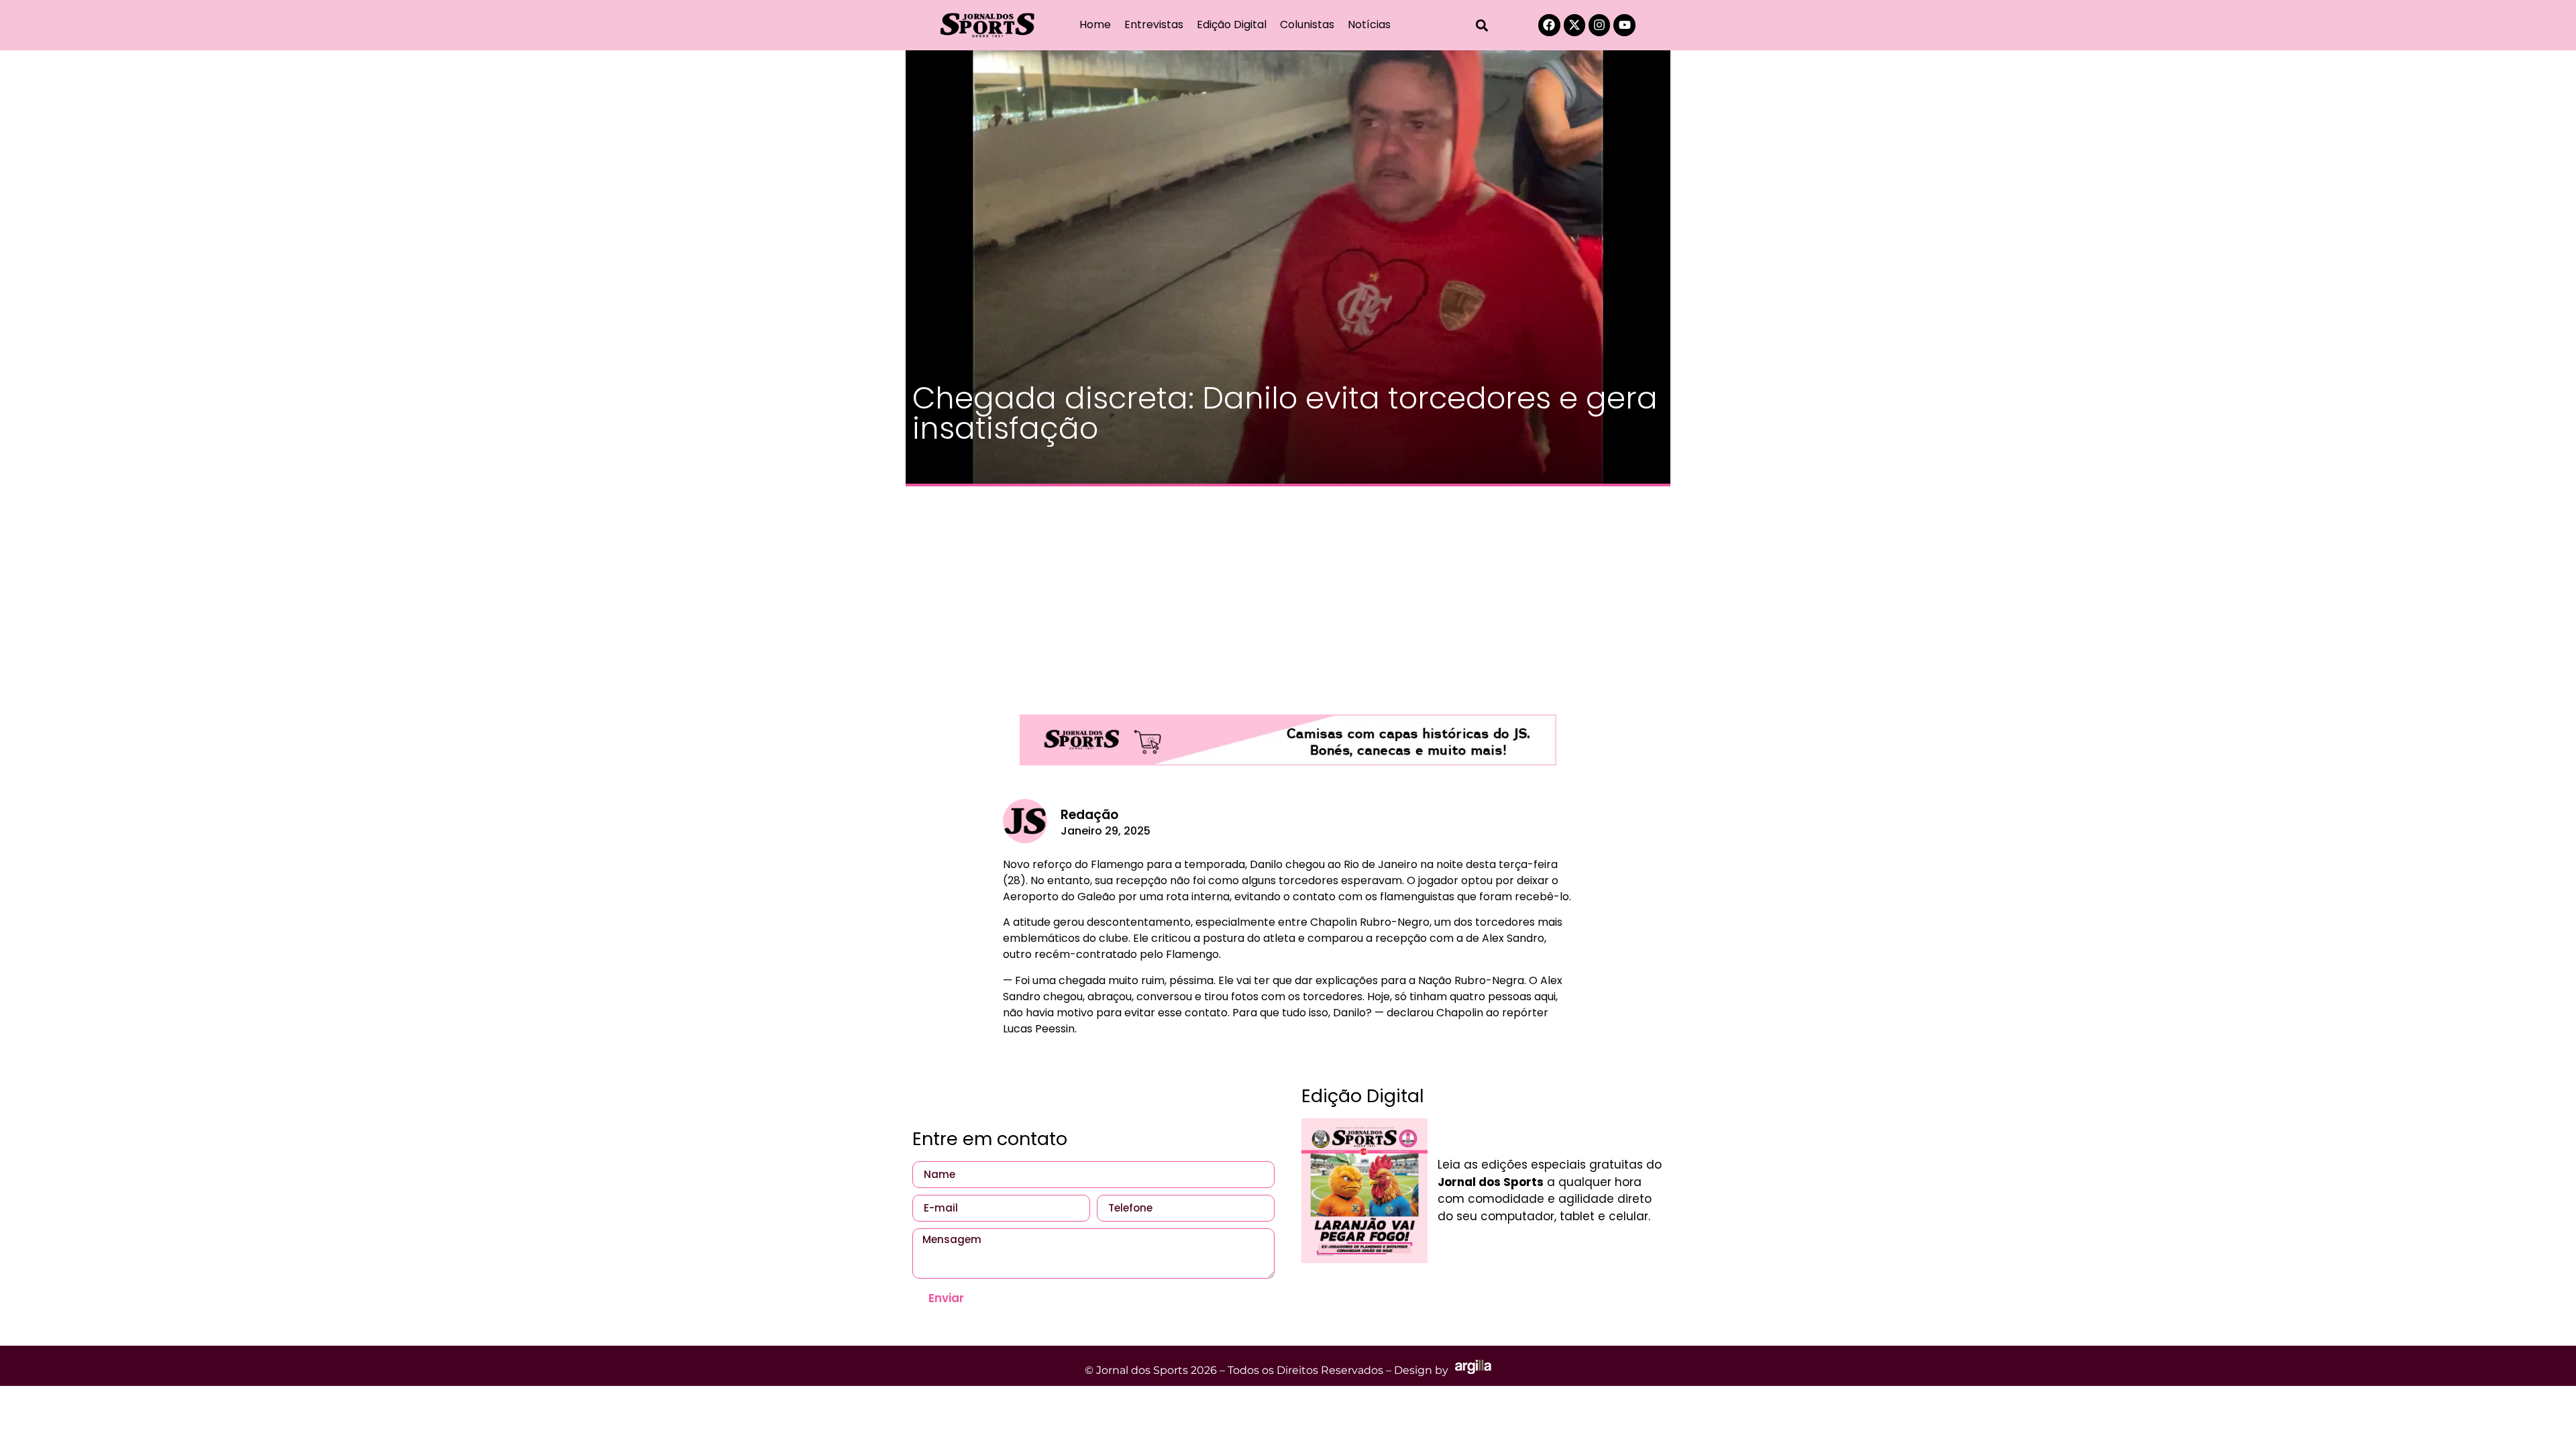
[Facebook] (1549, 25)
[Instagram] (1599, 25)
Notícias (1369, 24)
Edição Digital (1232, 24)
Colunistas (1307, 24)
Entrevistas (1154, 24)
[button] (1482, 25)
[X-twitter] (1574, 25)
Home (1095, 24)
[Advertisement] (1288, 594)
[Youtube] (1624, 25)
